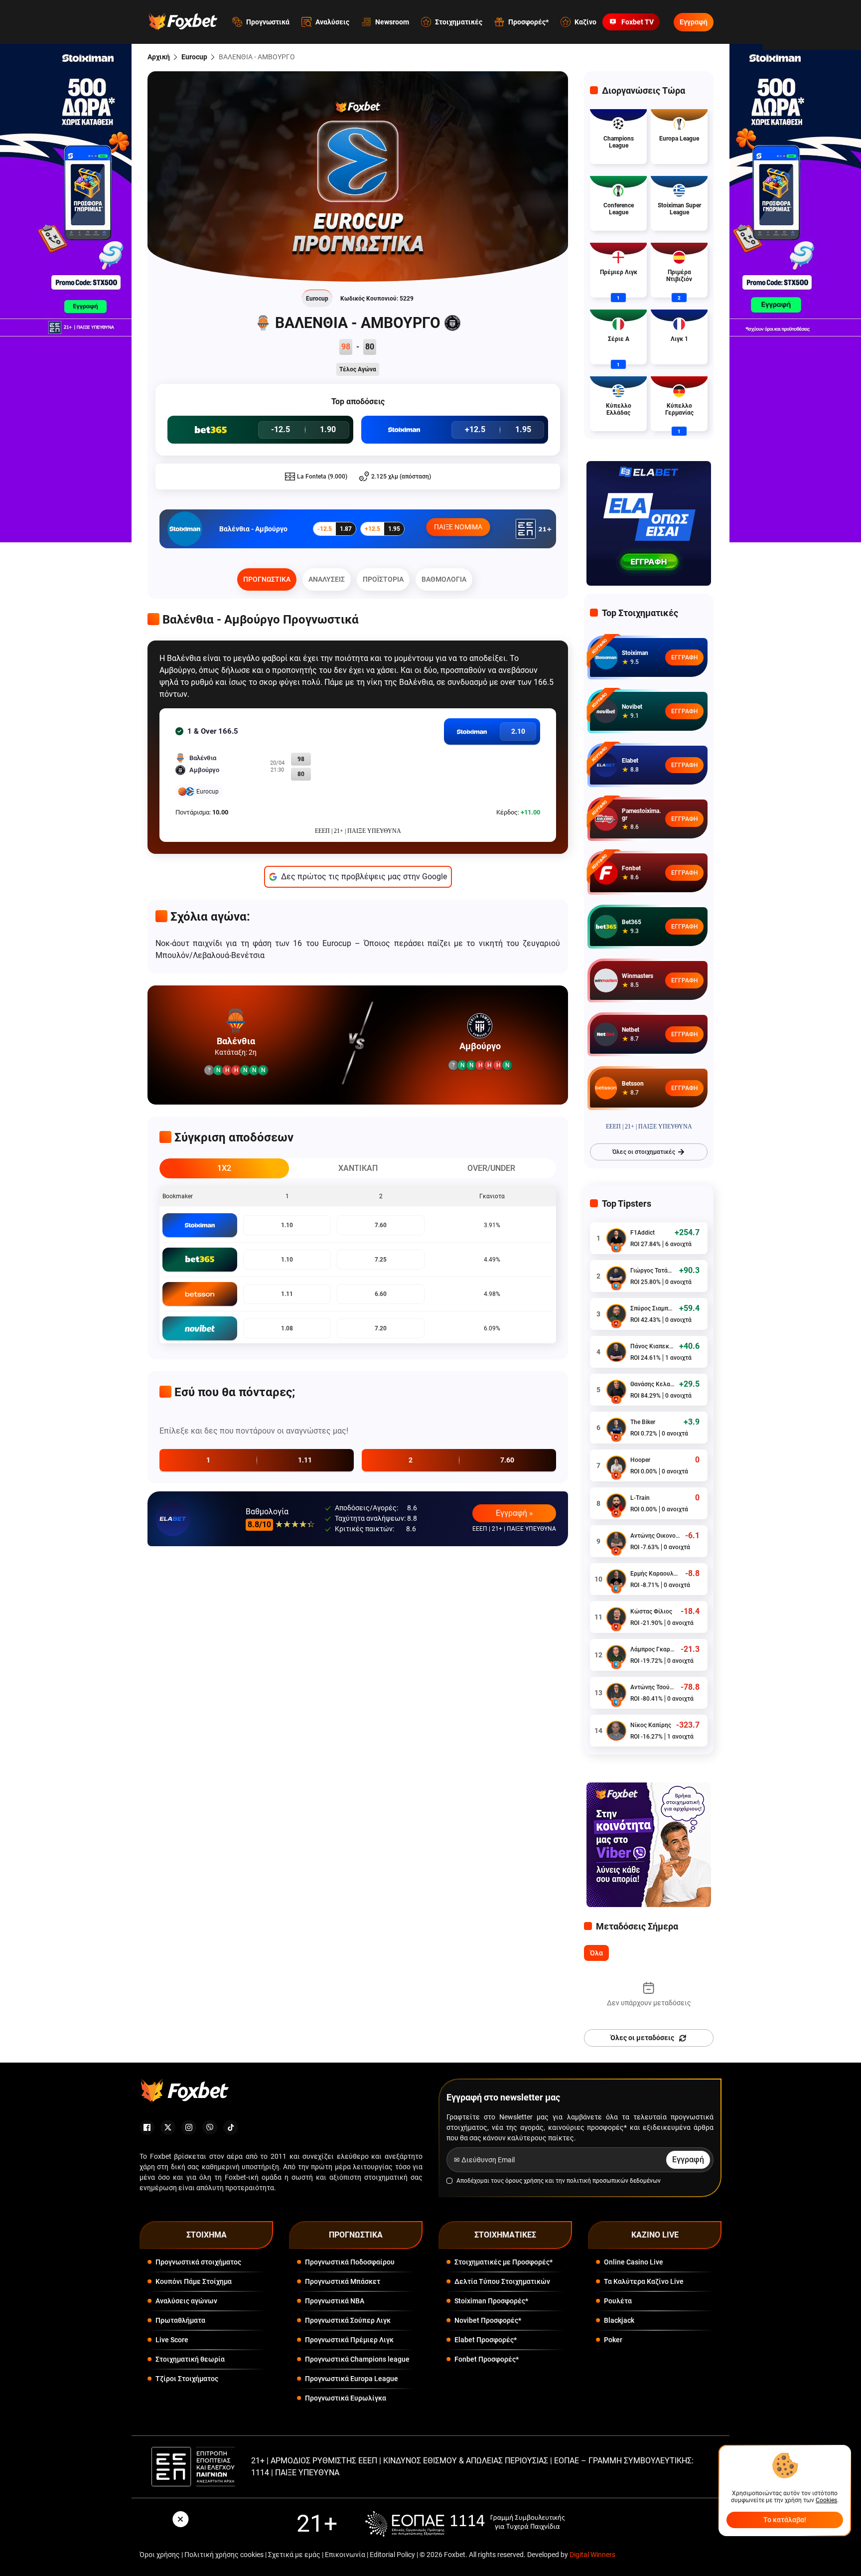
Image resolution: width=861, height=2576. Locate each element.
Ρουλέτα (618, 2301)
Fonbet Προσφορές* (487, 2359)
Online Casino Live (634, 2262)
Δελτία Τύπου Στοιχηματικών (502, 2281)
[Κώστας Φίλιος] (616, 1617)
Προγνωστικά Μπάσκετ (343, 2281)
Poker (613, 2340)
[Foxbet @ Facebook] (147, 2127)
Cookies (826, 2500)
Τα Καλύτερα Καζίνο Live (644, 2281)
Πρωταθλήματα (180, 2320)
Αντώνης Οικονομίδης (655, 1536)
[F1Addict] (616, 1238)
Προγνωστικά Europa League (352, 2379)
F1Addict (643, 1233)
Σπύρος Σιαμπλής (652, 1308)
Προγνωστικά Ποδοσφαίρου (350, 2262)
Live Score (172, 2340)
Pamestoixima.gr (641, 814)
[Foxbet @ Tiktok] (231, 2127)
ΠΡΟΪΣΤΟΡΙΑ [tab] (383, 579)
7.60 (381, 1225)
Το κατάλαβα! (785, 2520)
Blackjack (619, 2320)
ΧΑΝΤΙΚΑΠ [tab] (358, 1168)
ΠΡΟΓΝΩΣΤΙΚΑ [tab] (267, 579)
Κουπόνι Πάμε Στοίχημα (194, 2281)
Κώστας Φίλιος (651, 1611)
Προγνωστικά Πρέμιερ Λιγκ (349, 2340)
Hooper (640, 1460)
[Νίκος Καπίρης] (616, 1731)
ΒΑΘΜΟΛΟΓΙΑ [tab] (444, 579)
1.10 (287, 1225)
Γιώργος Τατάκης (652, 1271)
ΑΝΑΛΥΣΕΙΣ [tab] (327, 579)
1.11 (287, 1294)
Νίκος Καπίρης (651, 1725)
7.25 (381, 1260)
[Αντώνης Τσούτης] (616, 1693)
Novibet (632, 707)
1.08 (287, 1328)
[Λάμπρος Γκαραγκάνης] (616, 1655)
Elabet (630, 761)
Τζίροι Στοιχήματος (187, 2379)
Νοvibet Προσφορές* (488, 2320)
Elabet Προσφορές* (486, 2340)
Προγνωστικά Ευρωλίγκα (346, 2398)
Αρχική (159, 57)
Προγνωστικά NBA (335, 2301)
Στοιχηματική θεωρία (190, 2359)
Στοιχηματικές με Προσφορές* (503, 2262)
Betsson (633, 1084)
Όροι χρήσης (160, 2555)
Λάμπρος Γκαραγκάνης (653, 1649)
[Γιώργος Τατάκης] (616, 1276)
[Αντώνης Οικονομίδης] (616, 1541)
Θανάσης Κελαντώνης (652, 1384)
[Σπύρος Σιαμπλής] (616, 1314)
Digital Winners (592, 2555)
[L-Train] (616, 1503)
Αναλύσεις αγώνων (186, 2301)
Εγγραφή (694, 22)
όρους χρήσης (524, 2181)
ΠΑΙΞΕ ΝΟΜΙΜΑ (458, 527)
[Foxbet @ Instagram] (189, 2127)
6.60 (381, 1294)
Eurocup (194, 57)
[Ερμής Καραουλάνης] (616, 1579)
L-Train (640, 1498)
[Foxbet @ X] (168, 2127)
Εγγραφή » (514, 1513)
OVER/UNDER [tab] (491, 1168)
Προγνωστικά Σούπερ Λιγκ (348, 2320)
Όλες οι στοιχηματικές (644, 1152)
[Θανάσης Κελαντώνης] (616, 1390)
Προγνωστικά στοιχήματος (198, 2262)
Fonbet (631, 868)
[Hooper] (616, 1465)
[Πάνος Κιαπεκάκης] (616, 1352)
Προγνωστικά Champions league (357, 2359)
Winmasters (638, 976)
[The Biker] (616, 1428)
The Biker (643, 1422)
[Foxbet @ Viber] (210, 2127)
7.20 (381, 1328)
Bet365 (632, 922)
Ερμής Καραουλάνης (655, 1574)
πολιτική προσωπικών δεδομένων (614, 2181)
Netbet (631, 1030)
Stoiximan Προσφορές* (491, 2301)
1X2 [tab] (224, 1168)
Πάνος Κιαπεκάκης (652, 1346)
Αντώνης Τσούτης (653, 1687)
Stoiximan (635, 653)
